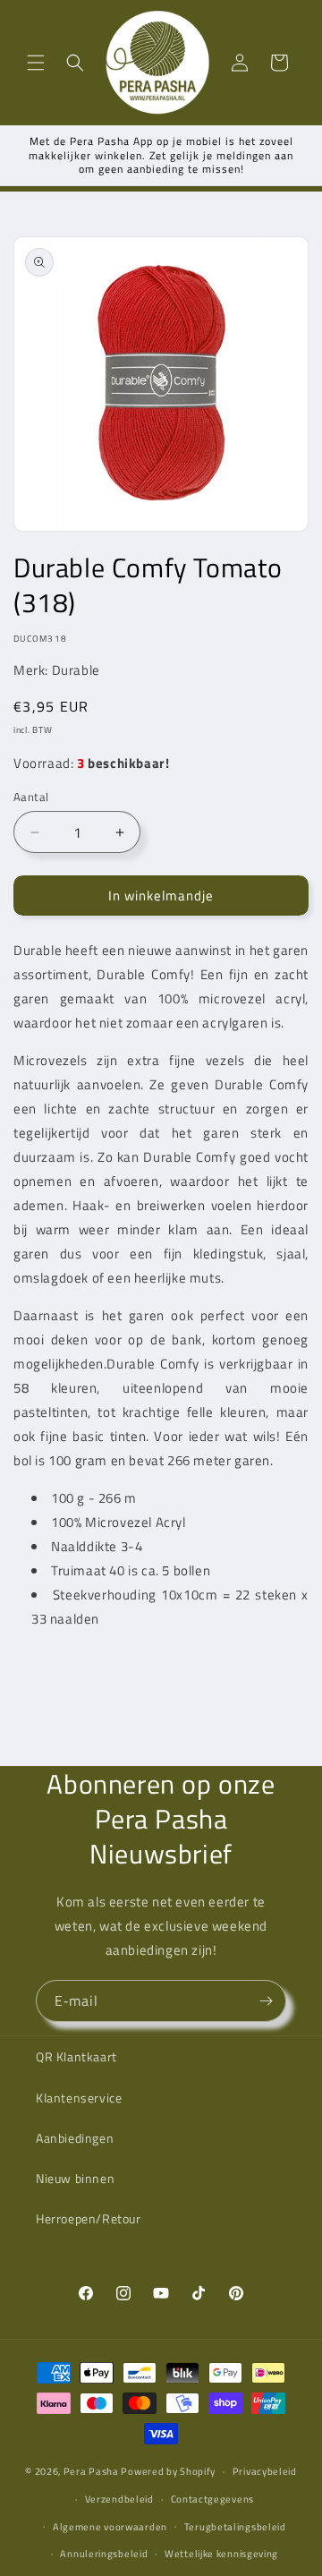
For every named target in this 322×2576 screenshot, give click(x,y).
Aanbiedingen (75, 2138)
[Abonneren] (266, 2001)
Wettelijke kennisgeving (221, 2554)
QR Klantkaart (76, 2056)
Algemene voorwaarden (110, 2527)
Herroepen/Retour (89, 2218)
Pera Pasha (91, 2471)
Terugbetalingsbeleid (235, 2527)
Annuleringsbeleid (104, 2554)
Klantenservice (79, 2098)
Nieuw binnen (75, 2178)
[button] (36, 63)
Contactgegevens (213, 2499)
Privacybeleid (265, 2471)
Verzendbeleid (119, 2499)
